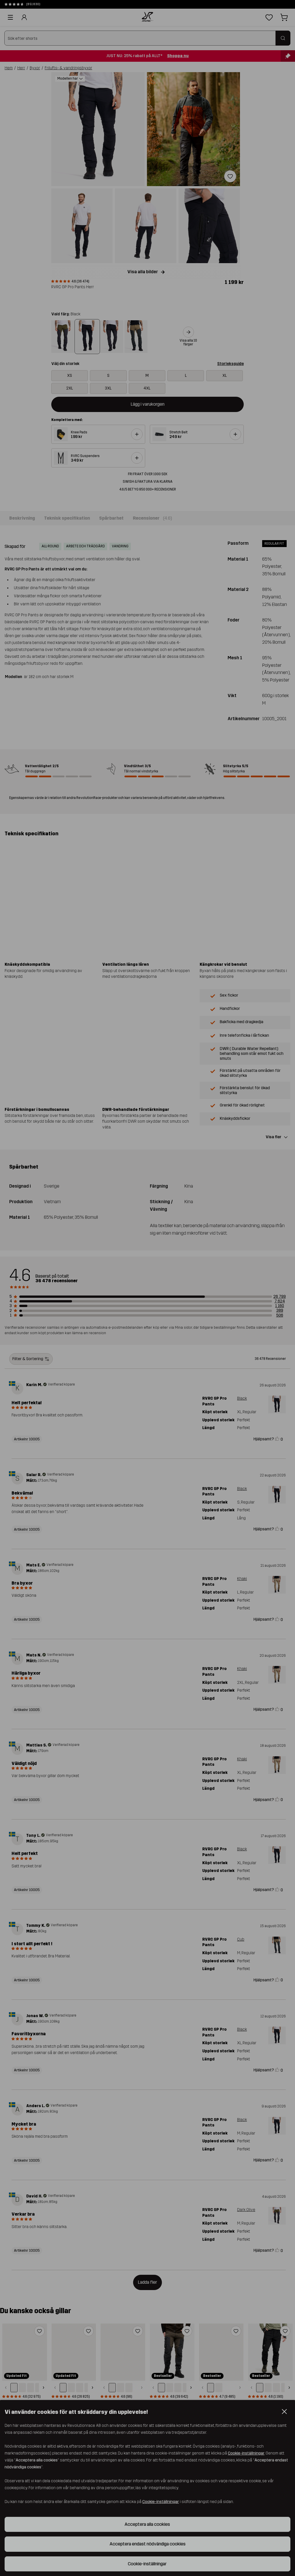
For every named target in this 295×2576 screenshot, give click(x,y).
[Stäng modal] (277, 2515)
